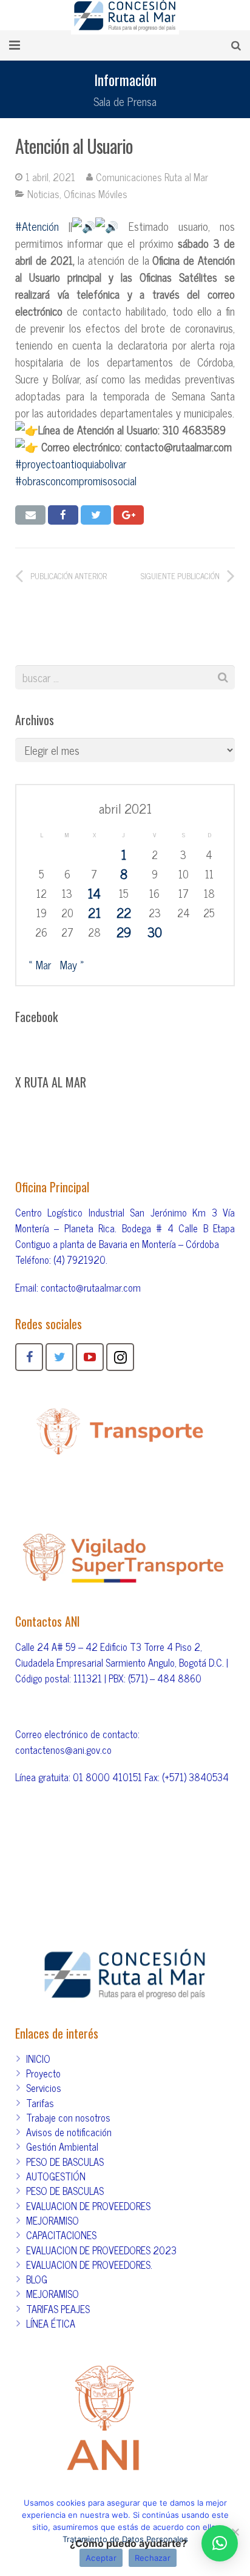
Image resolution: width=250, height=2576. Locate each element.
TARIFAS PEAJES (58, 2309)
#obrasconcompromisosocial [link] (76, 480)
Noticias (43, 194)
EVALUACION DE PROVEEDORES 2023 (101, 2250)
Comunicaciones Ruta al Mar (152, 177)
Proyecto (43, 2073)
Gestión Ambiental (62, 2146)
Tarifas (40, 2103)
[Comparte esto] (63, 515)
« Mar (40, 964)
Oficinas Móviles (96, 194)
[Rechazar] (235, 2532)
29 (124, 932)
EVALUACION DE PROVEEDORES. (89, 2265)
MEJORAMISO (52, 2220)
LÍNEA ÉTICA (51, 2323)
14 (94, 893)
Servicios (44, 2088)
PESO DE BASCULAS (65, 2162)
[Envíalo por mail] (30, 515)
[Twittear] (96, 515)
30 (155, 932)
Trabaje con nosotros (68, 2117)
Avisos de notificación (69, 2132)
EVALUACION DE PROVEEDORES (88, 2206)
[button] (220, 2543)
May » (72, 964)
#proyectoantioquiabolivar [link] (71, 463)
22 (124, 912)
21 (94, 912)
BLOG (37, 2279)
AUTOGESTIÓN (56, 2176)
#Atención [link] (37, 226)
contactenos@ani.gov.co (63, 1750)
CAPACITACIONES (61, 2235)
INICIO (38, 2059)
